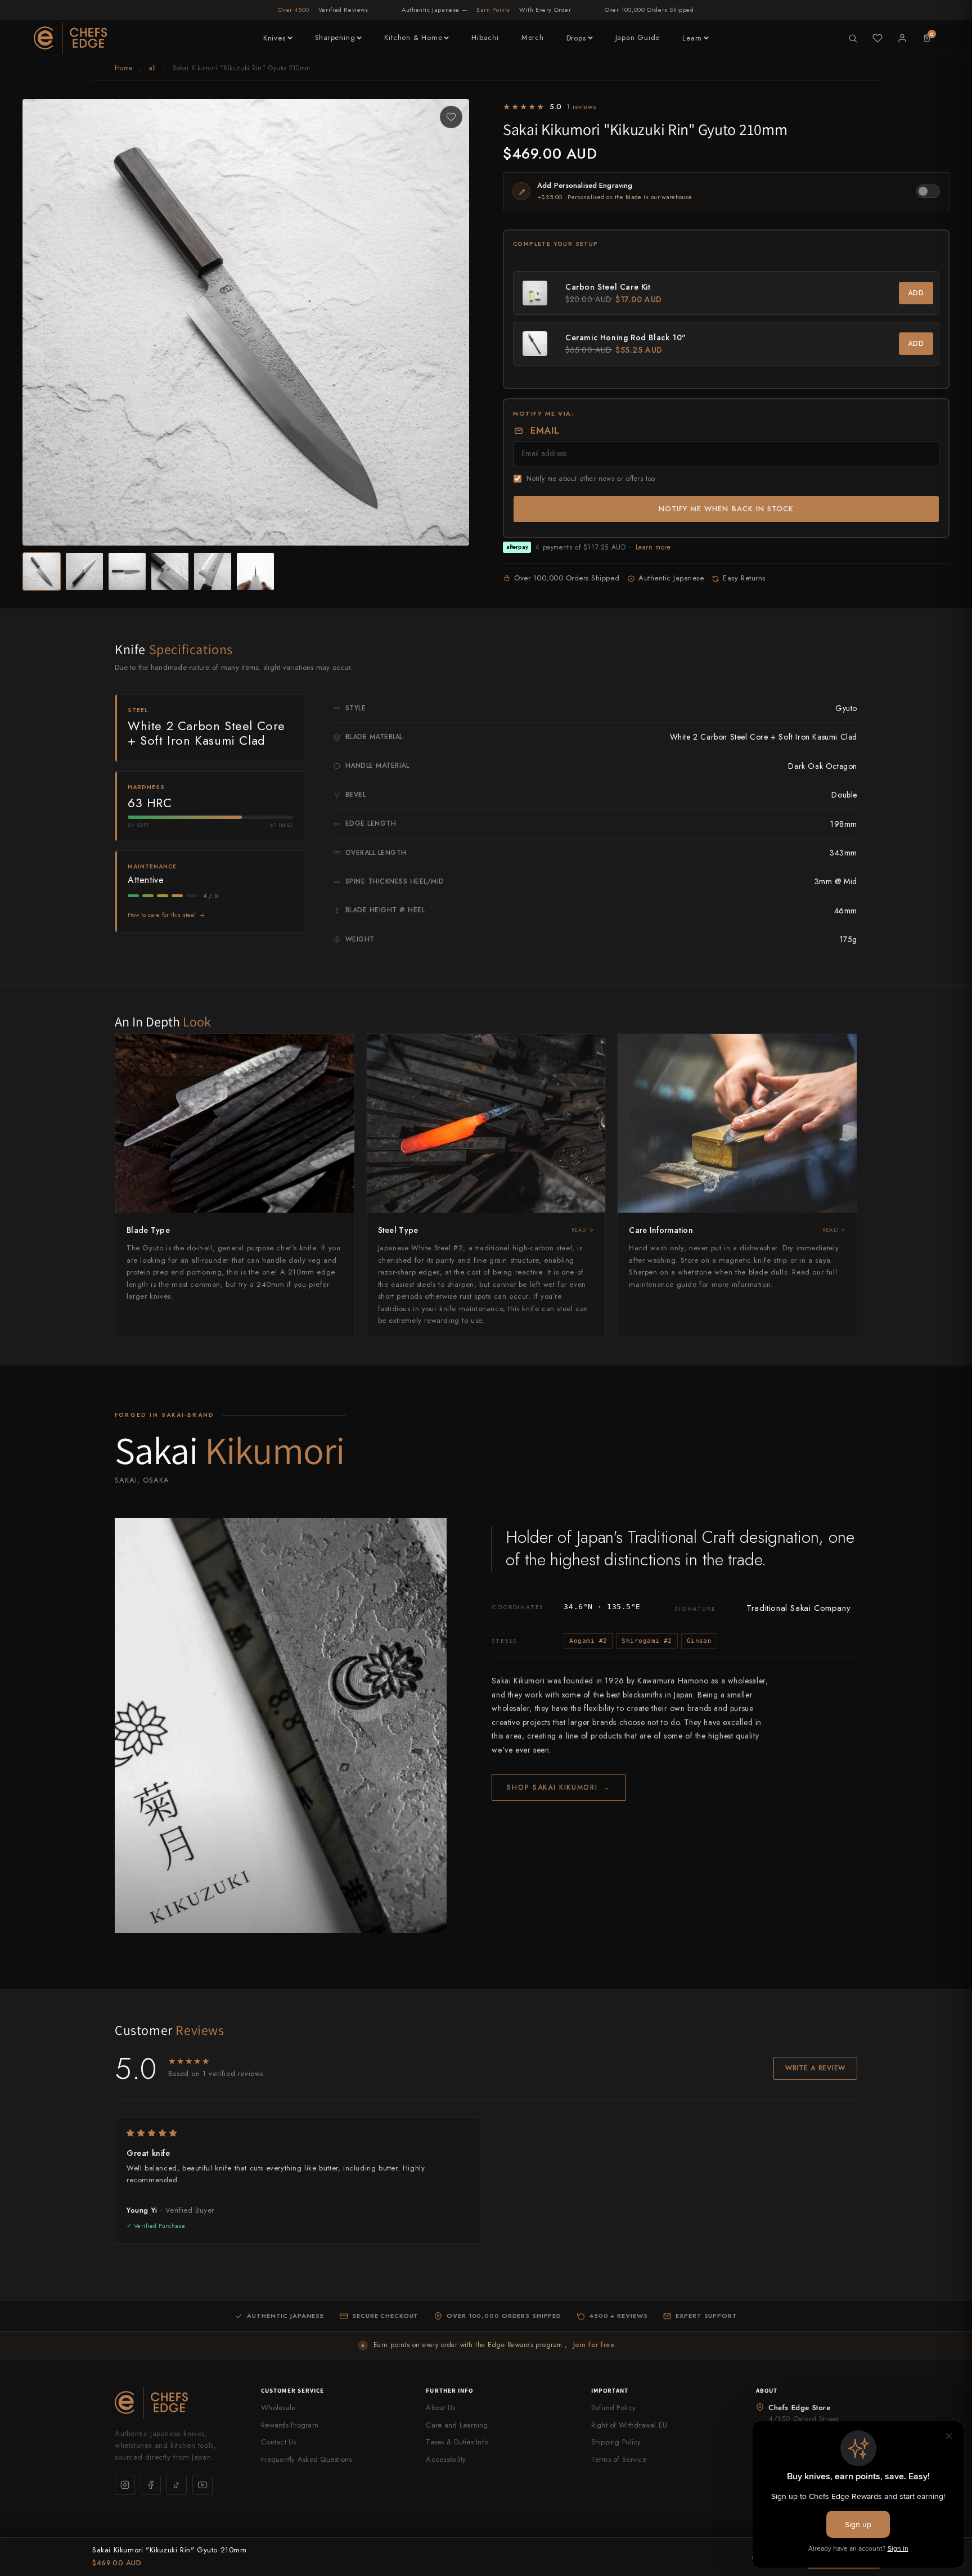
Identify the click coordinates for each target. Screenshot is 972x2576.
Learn (692, 38)
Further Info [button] (449, 2390)
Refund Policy (613, 2408)
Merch (533, 37)
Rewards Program (290, 2425)
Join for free (594, 2345)
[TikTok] (177, 2485)
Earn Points (493, 10)
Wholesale (278, 2408)
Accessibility (446, 2459)
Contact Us (279, 2442)
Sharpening (335, 37)
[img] (298, 2133)
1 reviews (581, 107)
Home (123, 68)
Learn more (653, 547)
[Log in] (902, 38)
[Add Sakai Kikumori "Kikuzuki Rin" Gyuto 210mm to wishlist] (451, 117)
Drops (576, 38)
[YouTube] (202, 2485)
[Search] (853, 38)
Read (579, 1230)
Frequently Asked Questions (307, 2459)
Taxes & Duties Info (457, 2442)
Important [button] (610, 2390)
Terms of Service (619, 2459)
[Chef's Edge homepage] (177, 2402)
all (153, 68)
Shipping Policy (616, 2442)
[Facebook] (151, 2485)
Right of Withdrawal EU (629, 2425)
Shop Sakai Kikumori (559, 1787)
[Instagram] (125, 2485)
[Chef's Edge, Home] (70, 38)
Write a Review (815, 2068)
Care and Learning (457, 2425)
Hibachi (485, 37)
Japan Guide (638, 37)
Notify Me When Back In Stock (726, 509)
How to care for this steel (162, 915)
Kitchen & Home (413, 37)
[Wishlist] (877, 38)
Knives (274, 38)
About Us (440, 2408)
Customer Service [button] (293, 2390)
